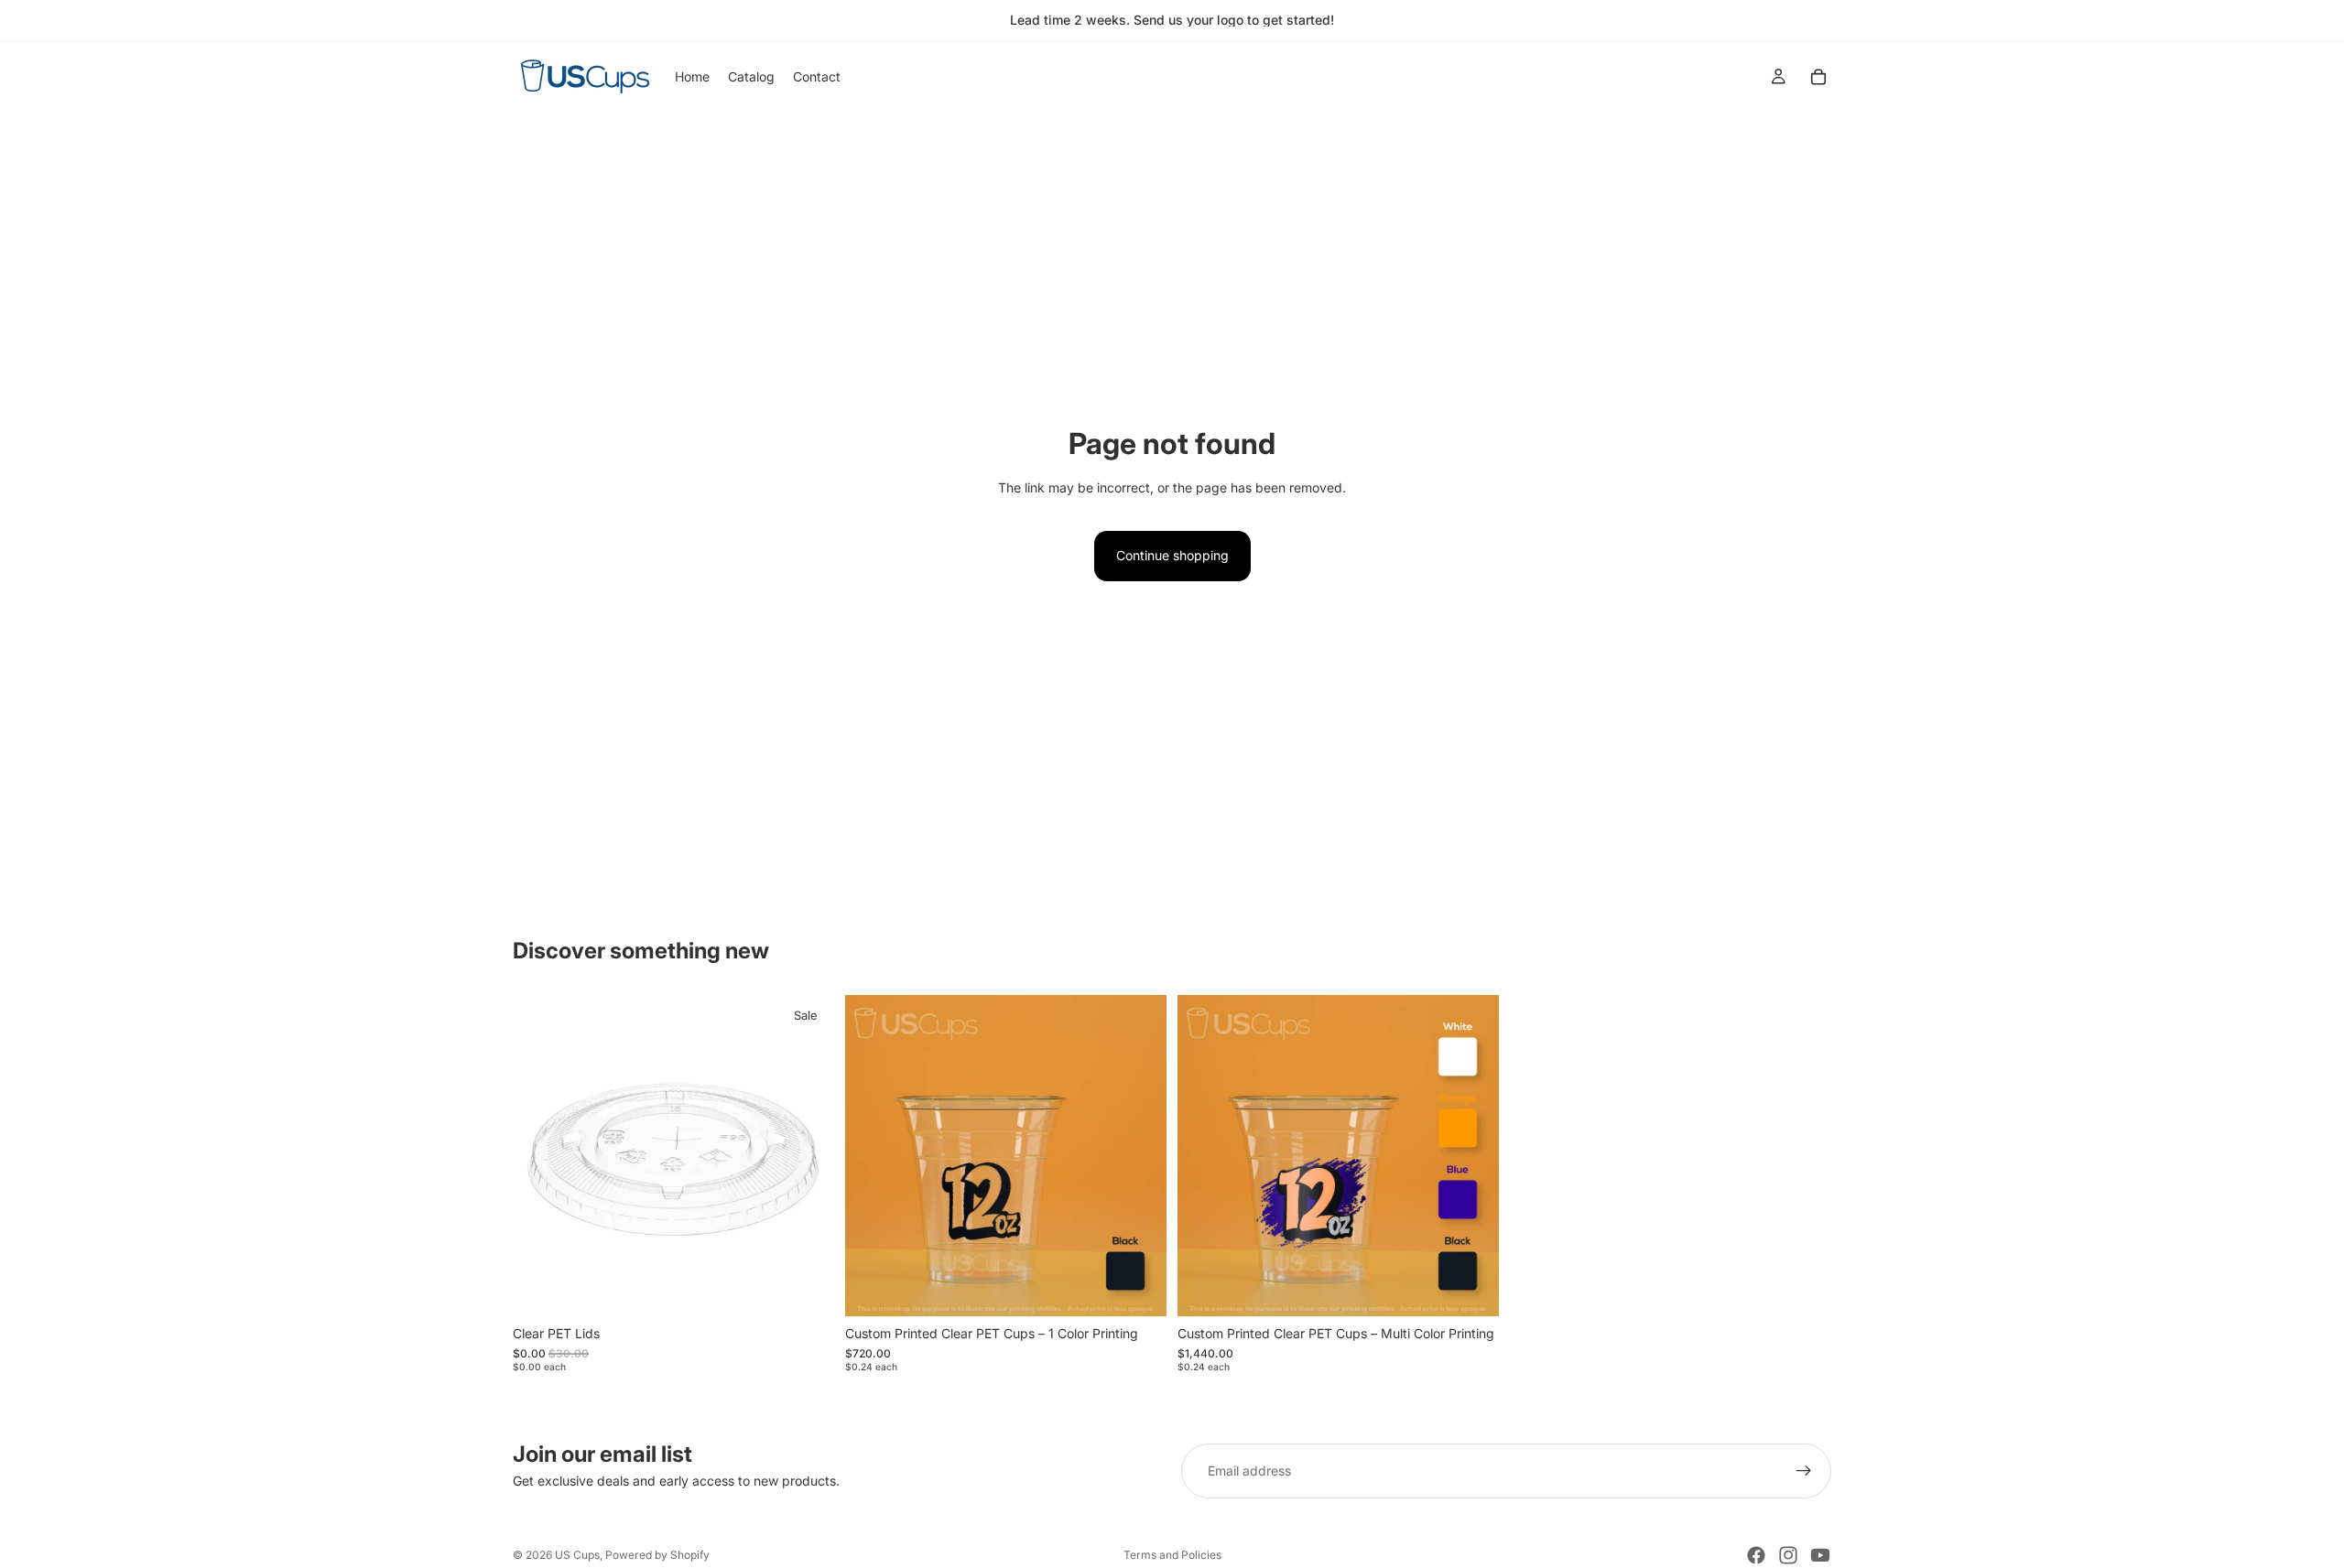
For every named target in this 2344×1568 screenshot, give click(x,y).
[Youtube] (1820, 1555)
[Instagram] (1788, 1555)
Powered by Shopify (657, 1555)
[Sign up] (1804, 1471)
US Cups (577, 1555)
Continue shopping (1172, 555)
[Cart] (1818, 77)
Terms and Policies (1172, 1555)
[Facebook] (1756, 1555)
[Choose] (806, 1288)
